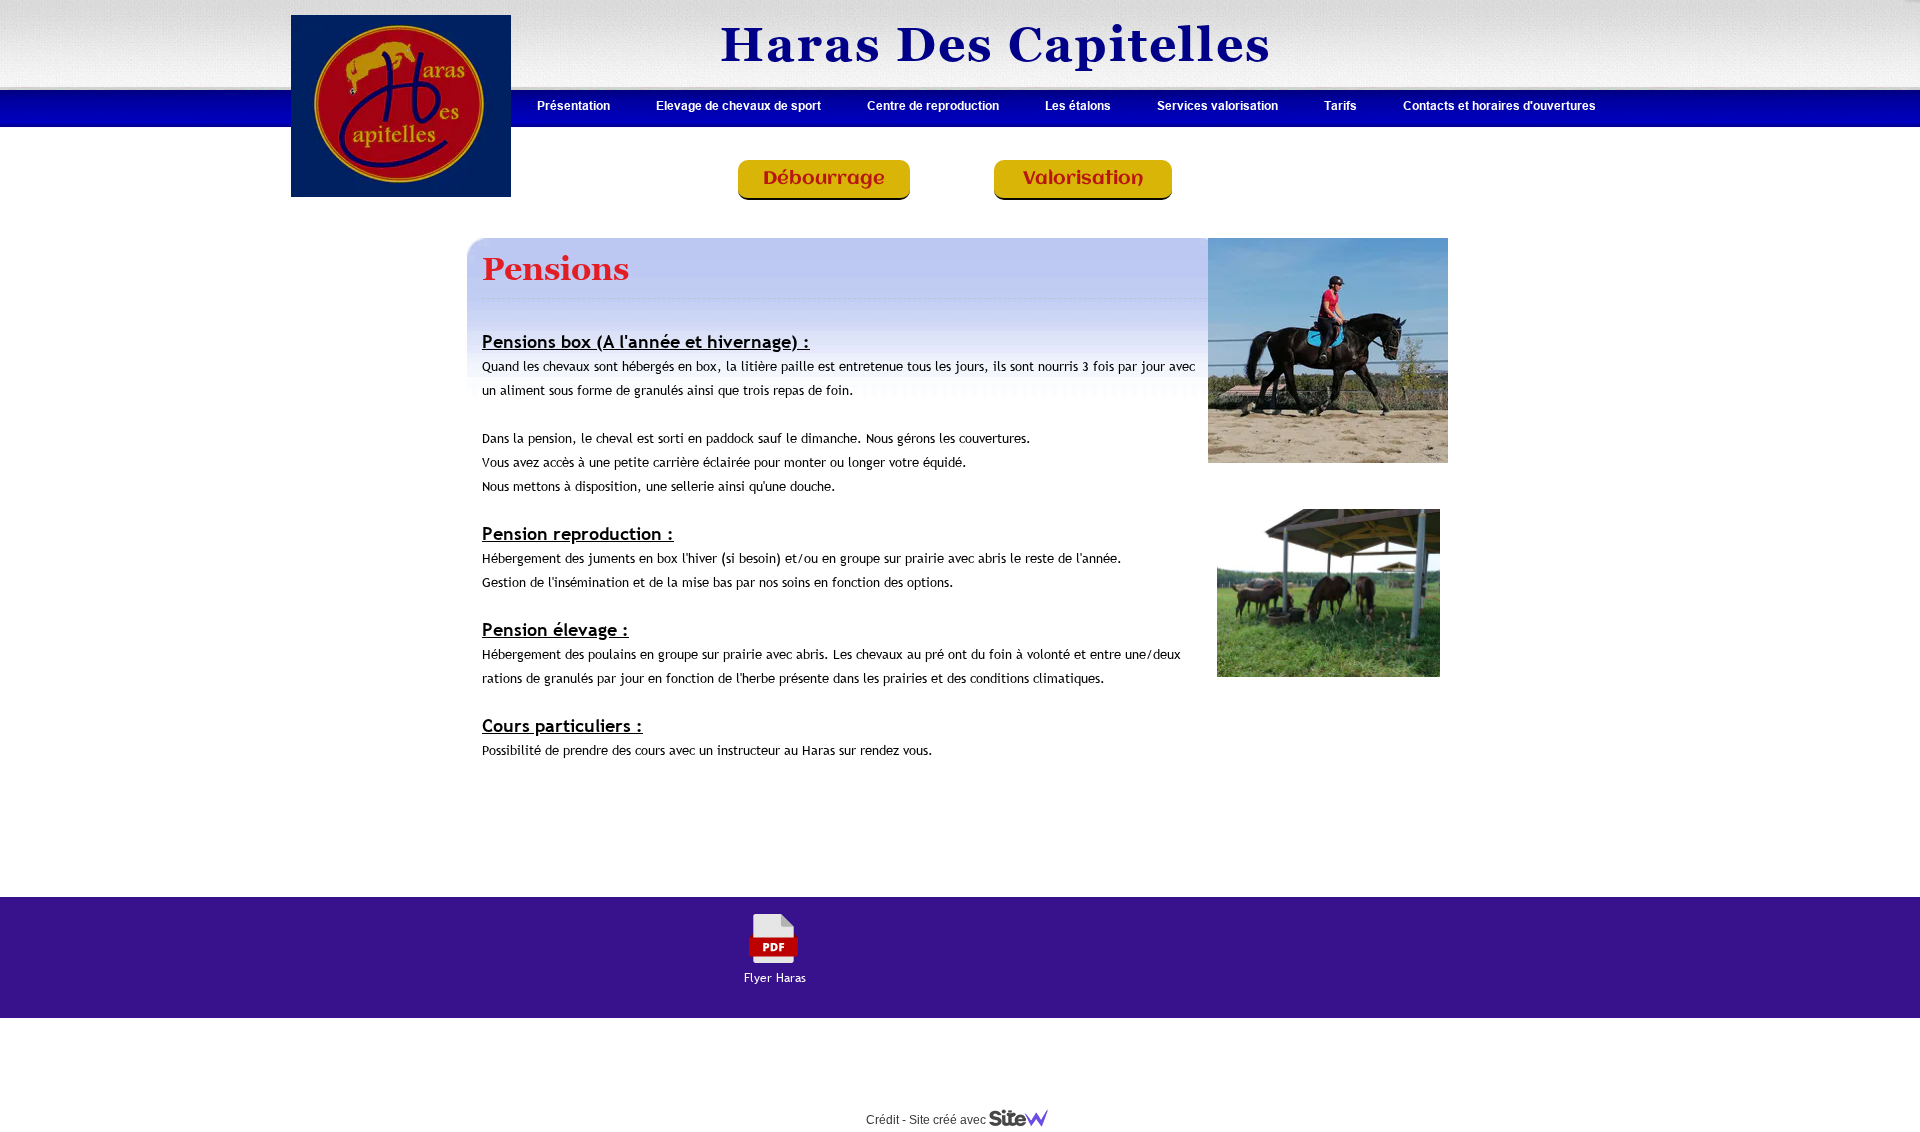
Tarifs (1340, 105)
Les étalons (1078, 105)
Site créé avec (949, 1120)
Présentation (573, 105)
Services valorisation (1217, 105)
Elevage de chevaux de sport (738, 105)
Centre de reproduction (933, 105)
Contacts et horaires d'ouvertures (1499, 105)
